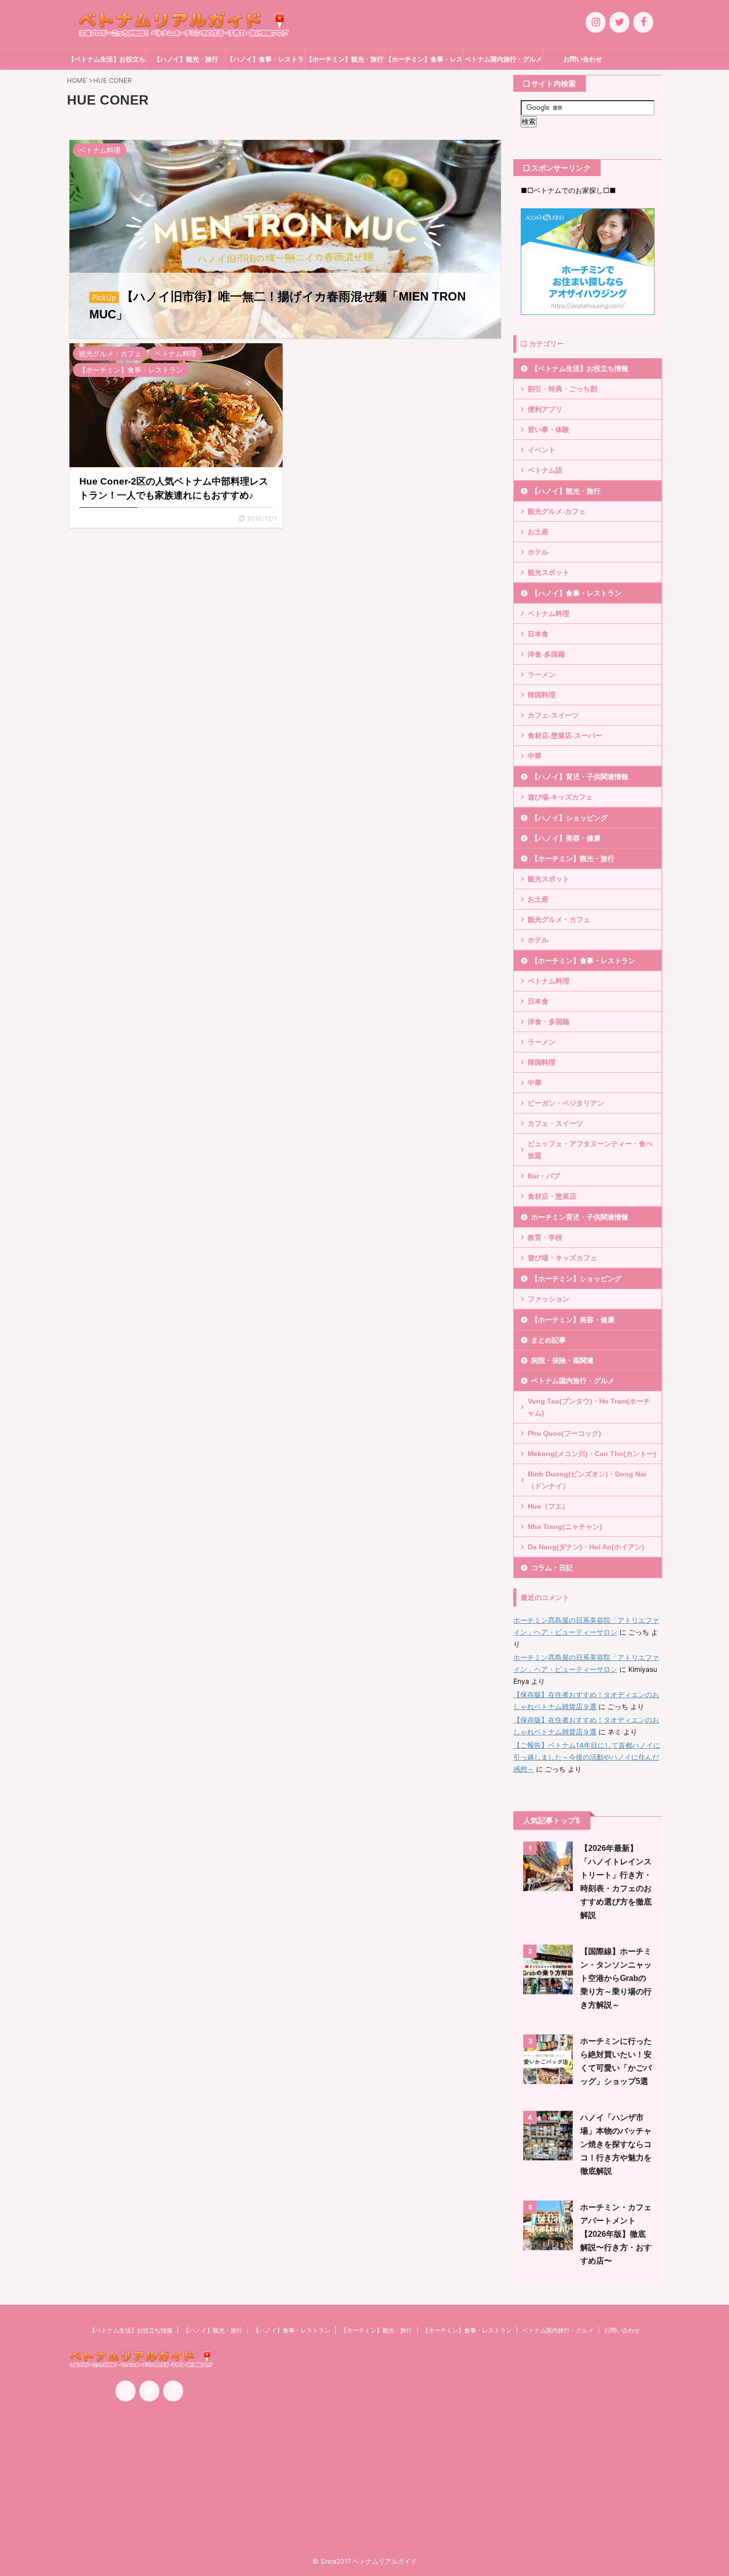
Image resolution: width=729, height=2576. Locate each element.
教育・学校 (545, 1237)
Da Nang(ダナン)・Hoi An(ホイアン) (586, 1547)
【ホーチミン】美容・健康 (573, 1320)
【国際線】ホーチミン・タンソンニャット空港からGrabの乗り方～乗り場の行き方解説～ (616, 1978)
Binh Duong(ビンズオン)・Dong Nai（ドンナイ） (587, 1480)
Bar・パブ (544, 1176)
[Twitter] (619, 22)
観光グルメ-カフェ (557, 511)
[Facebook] (643, 22)
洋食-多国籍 (546, 654)
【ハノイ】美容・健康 (566, 838)
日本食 (538, 634)
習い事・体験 (548, 429)
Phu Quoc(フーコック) (564, 1433)
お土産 (538, 532)
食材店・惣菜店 (552, 1196)
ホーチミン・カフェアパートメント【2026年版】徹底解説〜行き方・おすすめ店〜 (616, 2234)
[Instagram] (596, 22)
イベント (542, 450)
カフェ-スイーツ (553, 715)
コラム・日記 (552, 1568)
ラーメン (542, 675)
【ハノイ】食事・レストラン (265, 62)
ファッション (548, 1299)
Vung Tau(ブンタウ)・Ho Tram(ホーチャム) (589, 1407)
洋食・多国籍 (548, 1022)
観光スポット (548, 572)
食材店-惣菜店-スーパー (565, 736)
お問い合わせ (583, 59)
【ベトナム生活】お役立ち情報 (107, 62)
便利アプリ (545, 409)
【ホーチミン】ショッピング (576, 1279)
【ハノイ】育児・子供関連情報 (580, 777)
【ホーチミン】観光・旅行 (345, 59)
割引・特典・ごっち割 (562, 389)
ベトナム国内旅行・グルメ (503, 59)
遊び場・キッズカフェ (562, 1258)
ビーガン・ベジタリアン (566, 1103)
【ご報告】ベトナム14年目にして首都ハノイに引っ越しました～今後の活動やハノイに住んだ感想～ (587, 1757)
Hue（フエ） (548, 1506)
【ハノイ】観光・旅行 (186, 59)
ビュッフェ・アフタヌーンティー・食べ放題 (590, 1150)
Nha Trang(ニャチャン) (565, 1527)
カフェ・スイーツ (555, 1123)
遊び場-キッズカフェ (560, 797)
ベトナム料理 (548, 613)
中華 (535, 756)
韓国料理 (542, 695)
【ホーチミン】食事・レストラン (424, 62)
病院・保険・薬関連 (562, 1360)
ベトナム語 (545, 470)
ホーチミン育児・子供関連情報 (580, 1217)
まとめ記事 (548, 1340)
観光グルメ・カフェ (559, 920)
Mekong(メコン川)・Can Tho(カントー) (592, 1454)
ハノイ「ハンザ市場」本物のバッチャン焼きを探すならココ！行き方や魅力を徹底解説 (616, 2144)
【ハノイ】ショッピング (569, 818)
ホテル (538, 552)
